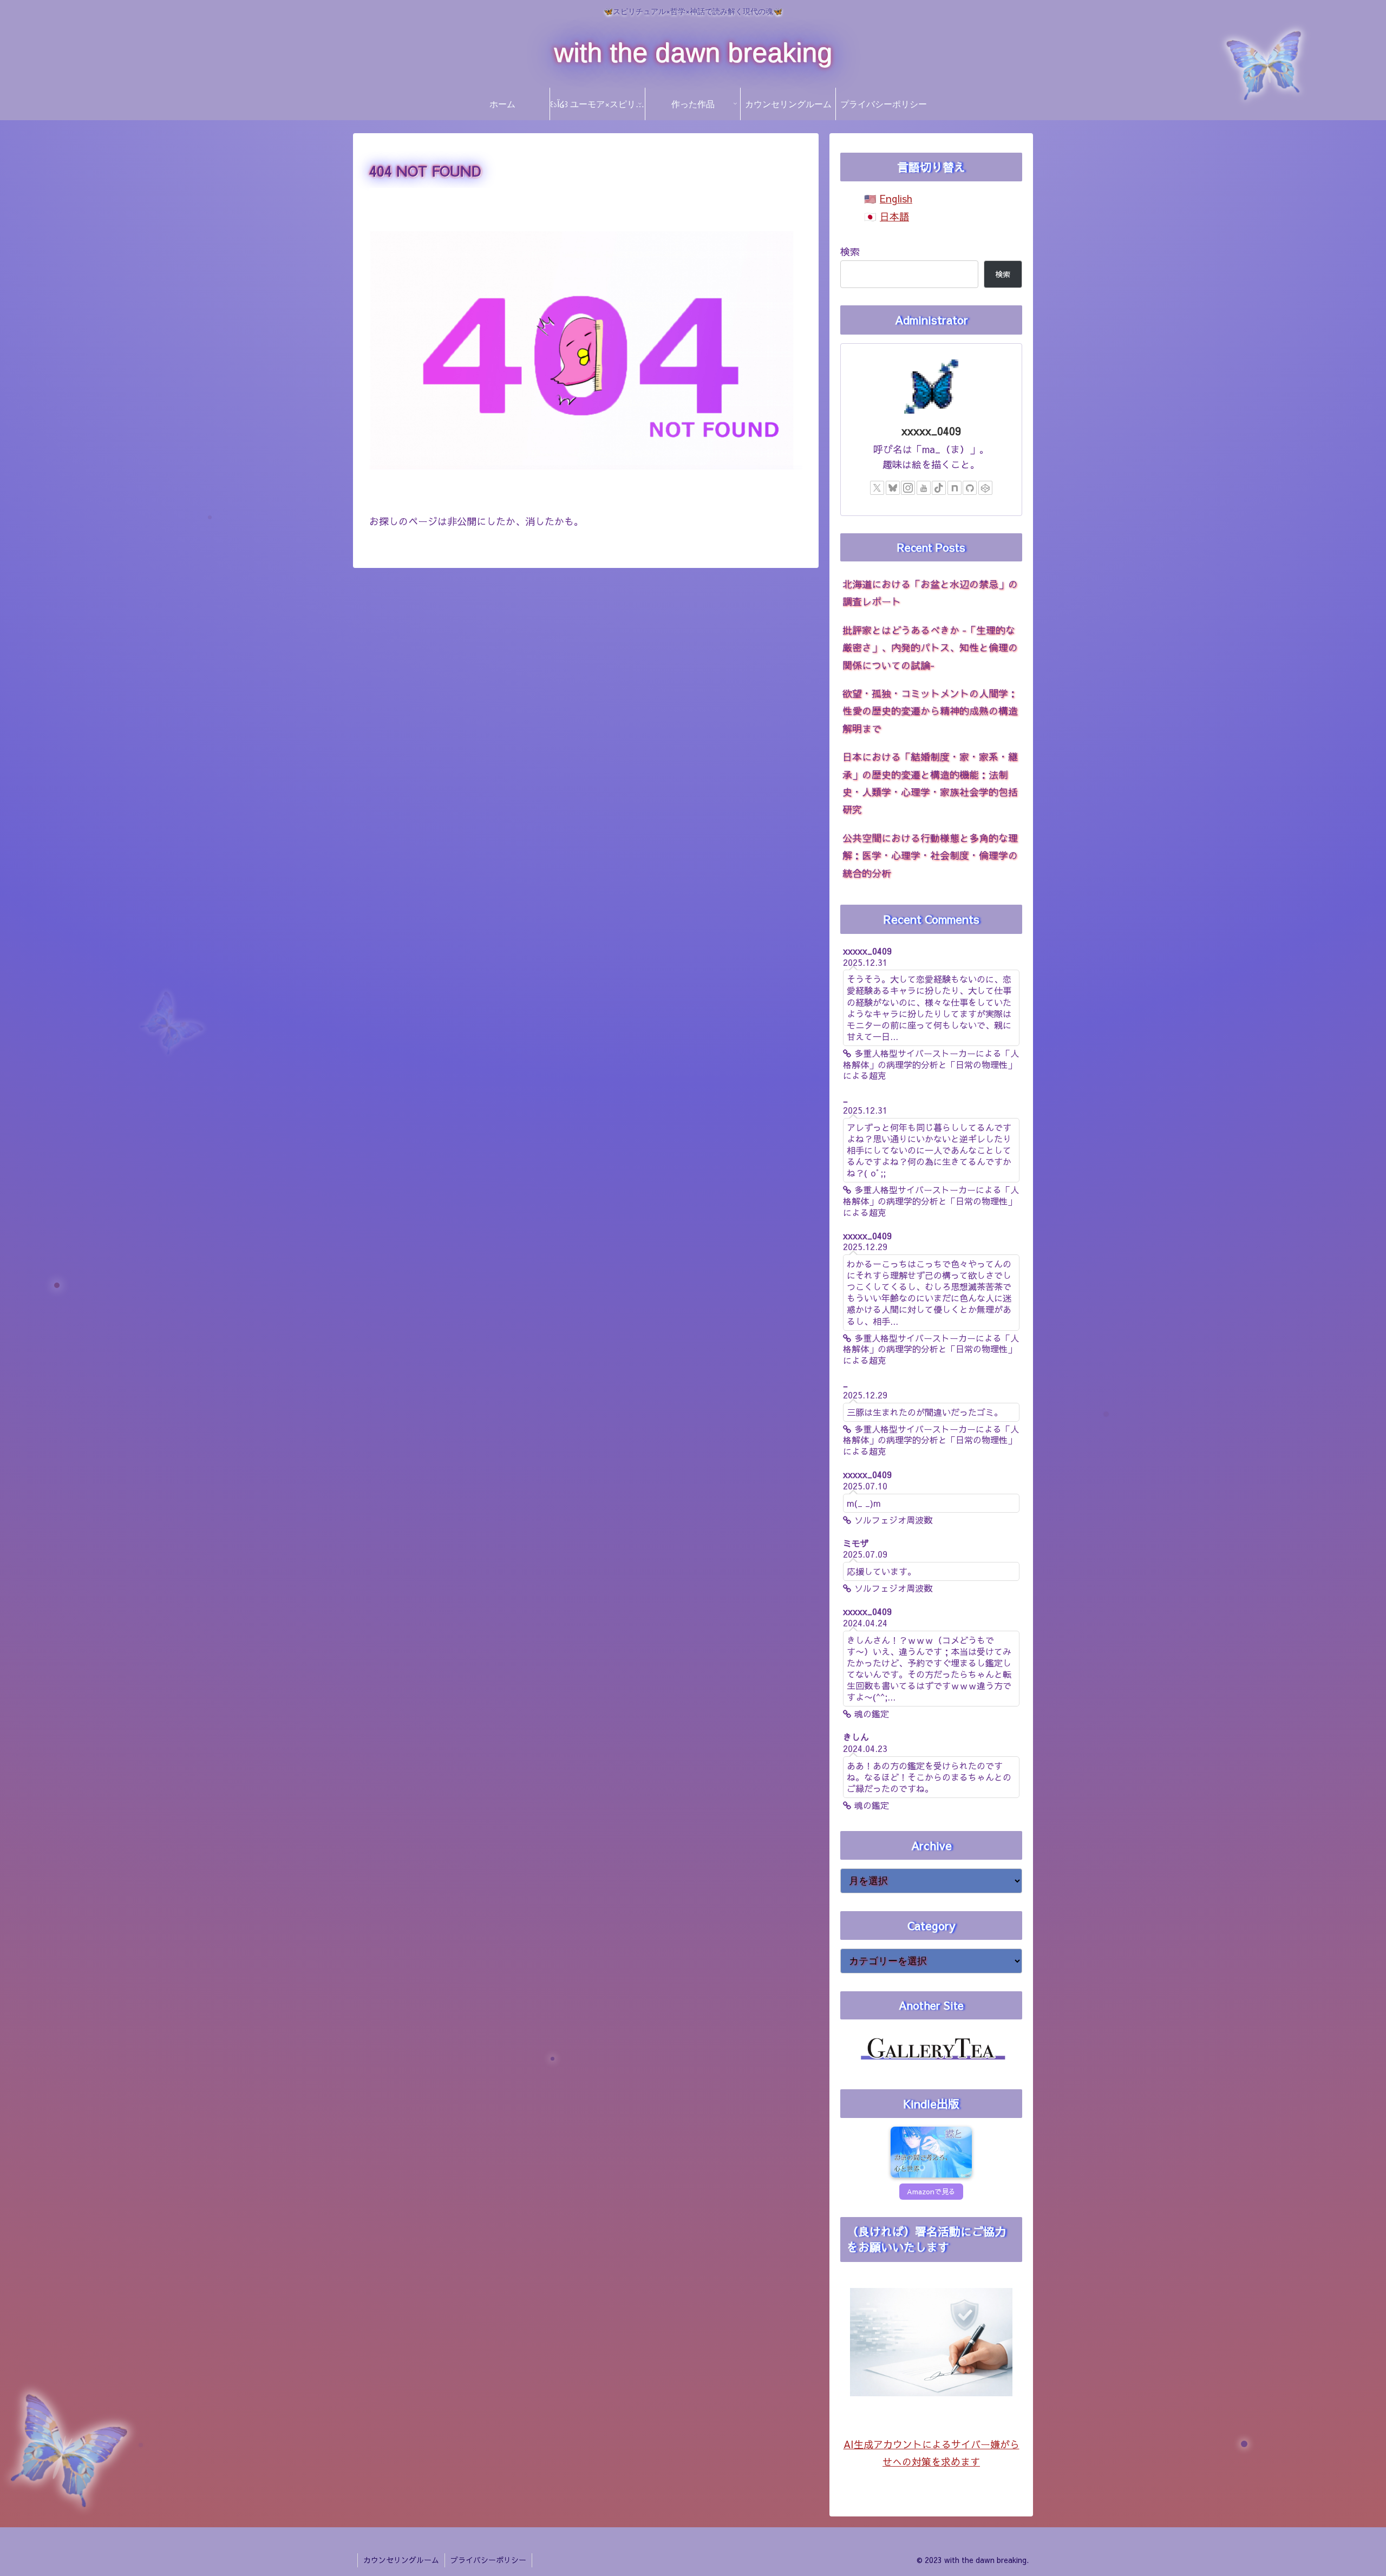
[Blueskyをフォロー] (893, 488)
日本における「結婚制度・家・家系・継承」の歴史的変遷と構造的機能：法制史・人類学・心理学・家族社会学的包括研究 (930, 783)
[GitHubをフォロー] (970, 488)
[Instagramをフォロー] (908, 488)
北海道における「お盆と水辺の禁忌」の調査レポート (930, 593)
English (896, 198)
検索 (850, 251)
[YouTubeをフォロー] (924, 488)
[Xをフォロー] (877, 488)
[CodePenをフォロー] (985, 488)
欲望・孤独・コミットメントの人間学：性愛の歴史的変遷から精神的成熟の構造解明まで (930, 711)
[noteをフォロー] (954, 488)
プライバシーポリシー (488, 2560)
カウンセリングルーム (401, 2560)
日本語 (894, 216)
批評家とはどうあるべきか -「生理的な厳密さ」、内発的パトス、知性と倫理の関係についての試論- (930, 648)
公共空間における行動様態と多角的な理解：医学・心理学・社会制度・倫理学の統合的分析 (930, 855)
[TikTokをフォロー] (939, 488)
